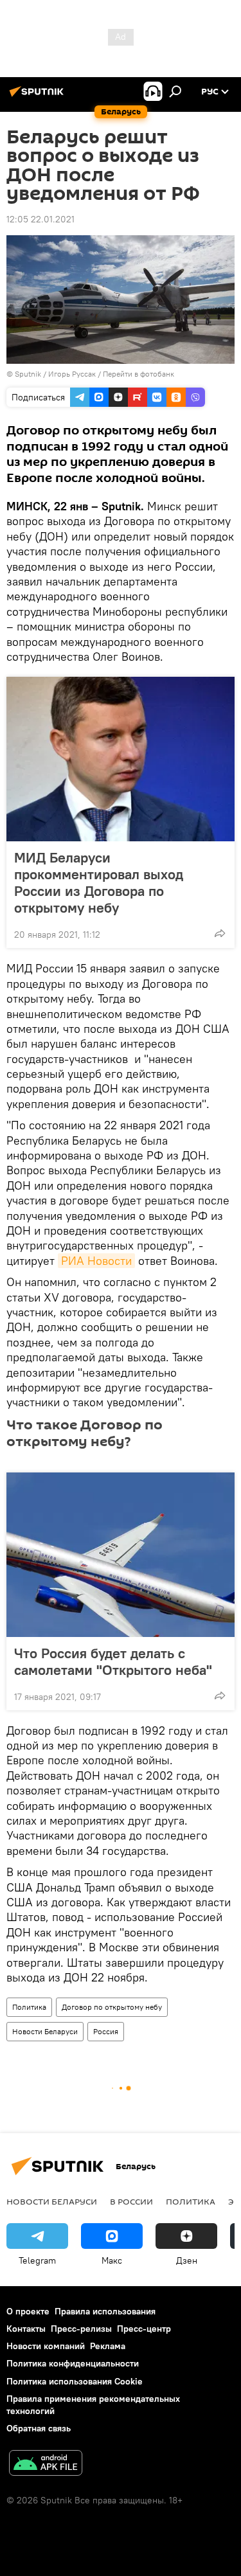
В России (131, 2201)
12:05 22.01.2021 (40, 219)
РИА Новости (96, 1261)
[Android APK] (46, 2464)
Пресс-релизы (81, 2329)
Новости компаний (46, 2346)
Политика (29, 2007)
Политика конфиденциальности (73, 2363)
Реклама (108, 2346)
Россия (106, 2031)
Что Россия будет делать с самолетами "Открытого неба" (113, 1661)
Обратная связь (39, 2428)
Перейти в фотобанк (138, 374)
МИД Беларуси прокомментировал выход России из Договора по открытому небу (99, 882)
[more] (220, 933)
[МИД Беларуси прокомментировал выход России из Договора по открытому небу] (121, 759)
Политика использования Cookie (75, 2381)
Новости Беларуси (45, 2031)
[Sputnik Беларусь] (39, 96)
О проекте (28, 2311)
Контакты (26, 2329)
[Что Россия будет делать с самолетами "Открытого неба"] (121, 1555)
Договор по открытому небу (112, 2007)
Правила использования (105, 2311)
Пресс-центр (144, 2329)
